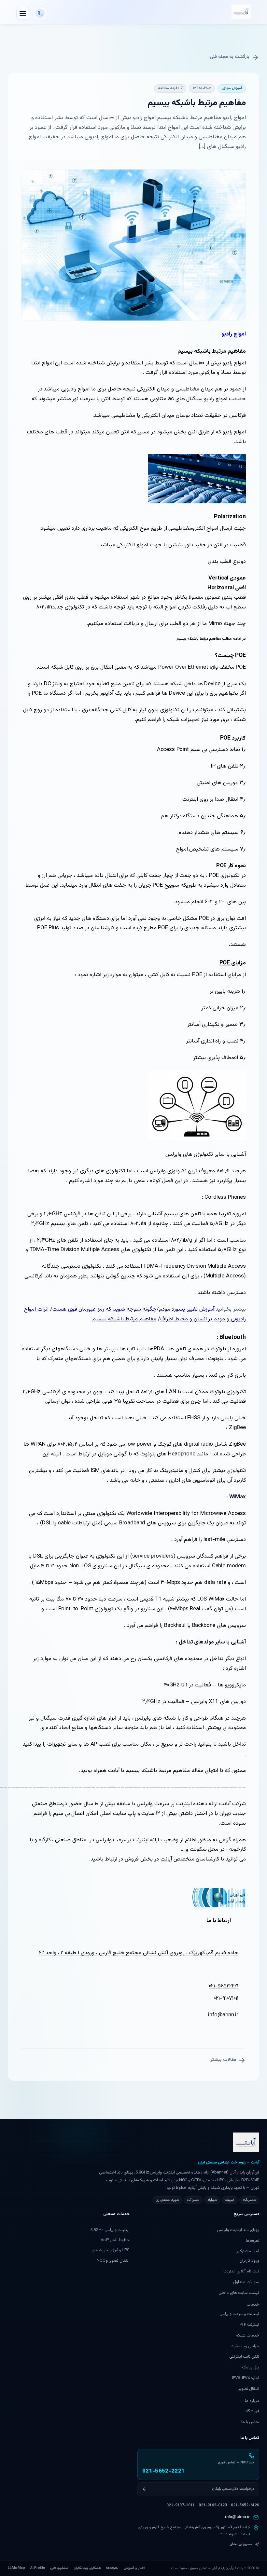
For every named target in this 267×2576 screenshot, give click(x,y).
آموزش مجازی (232, 88)
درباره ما (252, 2401)
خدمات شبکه (247, 2336)
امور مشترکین (247, 2251)
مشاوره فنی (59, 2568)
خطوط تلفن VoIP (115, 2240)
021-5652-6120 (245, 2505)
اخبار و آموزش (134, 2568)
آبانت (115, 1771)
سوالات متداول (246, 2282)
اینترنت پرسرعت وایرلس (239, 2314)
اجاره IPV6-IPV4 (246, 2378)
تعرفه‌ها (253, 2241)
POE (225, 963)
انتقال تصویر (249, 2389)
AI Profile (38, 2568)
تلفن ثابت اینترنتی (244, 2357)
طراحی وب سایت (245, 2346)
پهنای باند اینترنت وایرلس (238, 2230)
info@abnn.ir (238, 2517)
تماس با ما (250, 2422)
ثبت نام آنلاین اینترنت (241, 2271)
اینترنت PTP (249, 2325)
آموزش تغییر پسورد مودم (187, 1309)
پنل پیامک (251, 2367)
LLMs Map (16, 2568)
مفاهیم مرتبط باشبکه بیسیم (125, 1319)
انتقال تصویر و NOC (113, 2261)
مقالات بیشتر (223, 2060)
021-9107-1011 (181, 2505)
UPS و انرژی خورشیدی (111, 2250)
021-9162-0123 (213, 2505)
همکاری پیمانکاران (87, 2568)
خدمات (253, 2305)
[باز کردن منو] (23, 13)
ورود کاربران (249, 2261)
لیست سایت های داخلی (239, 2293)
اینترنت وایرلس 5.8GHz (110, 2230)
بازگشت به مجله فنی (230, 57)
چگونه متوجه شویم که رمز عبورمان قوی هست (105, 1309)
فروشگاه (252, 2411)
